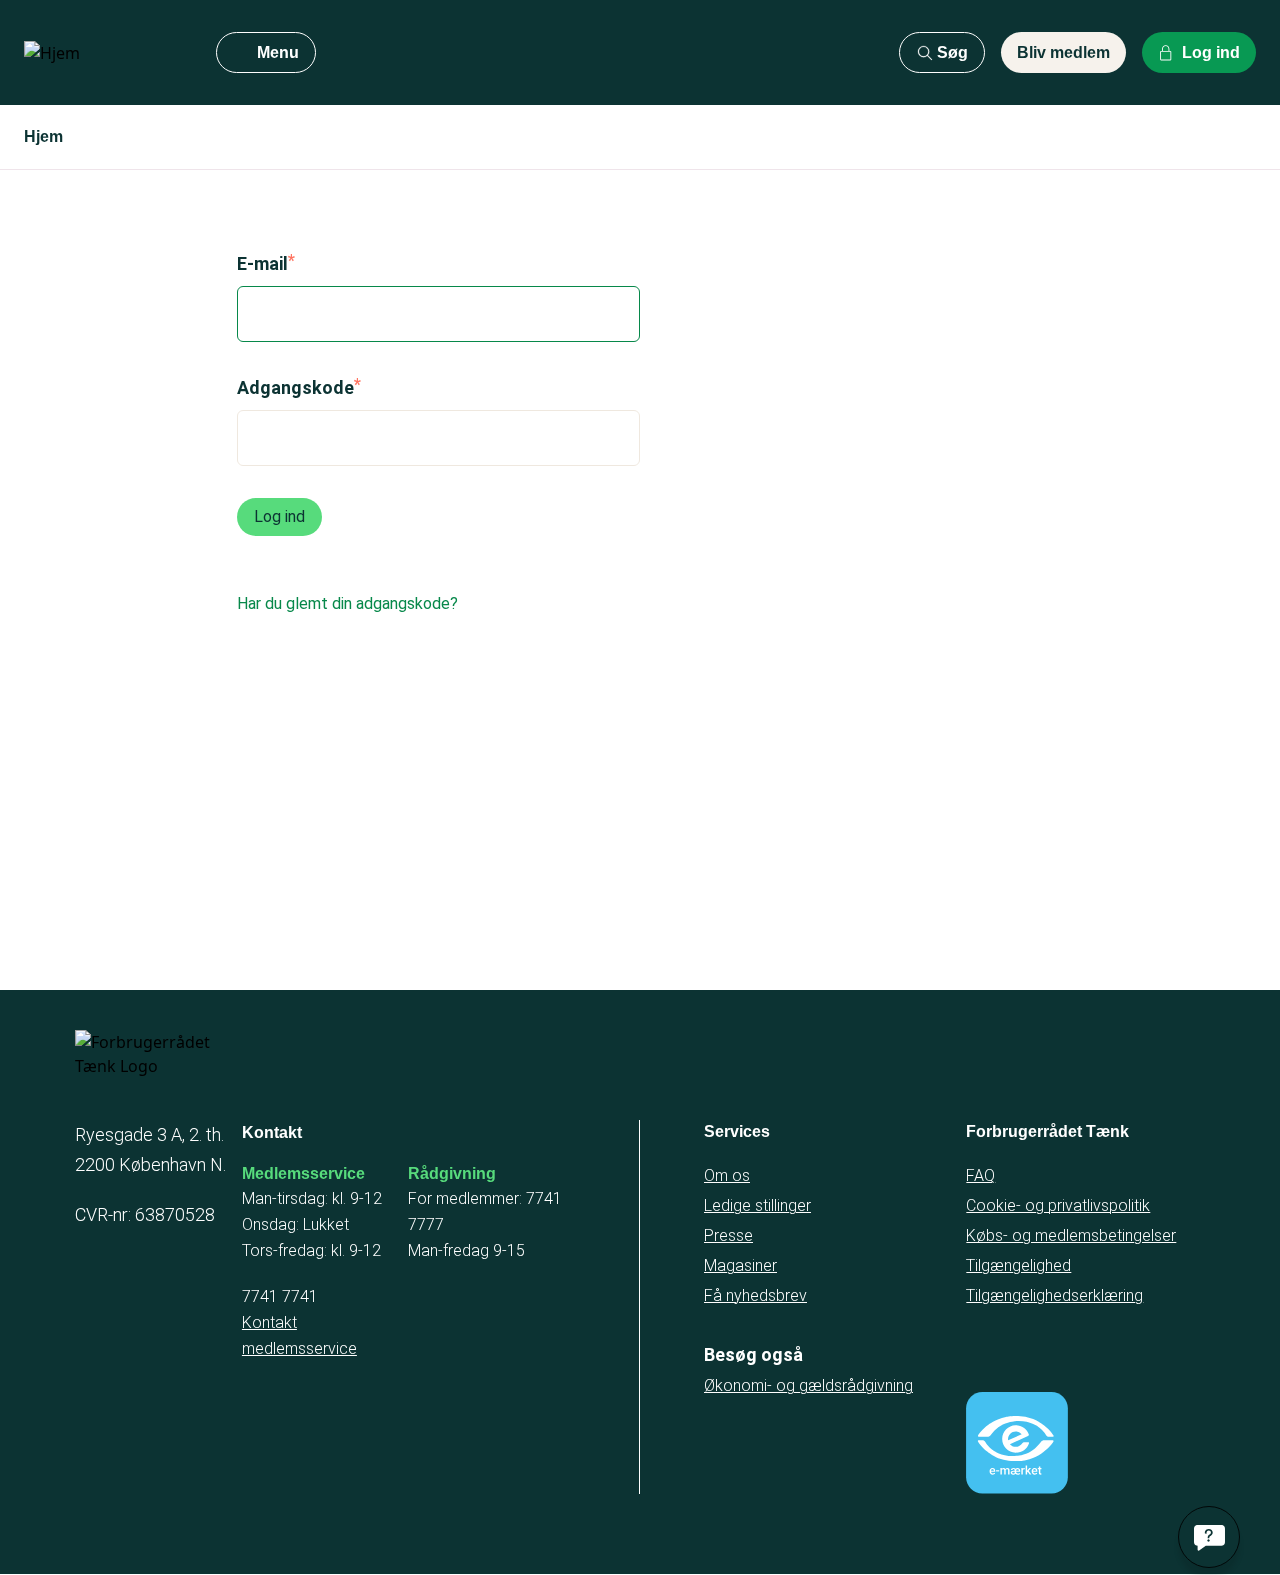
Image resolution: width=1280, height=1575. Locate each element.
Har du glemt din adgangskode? (347, 603)
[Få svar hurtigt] (1209, 1537)
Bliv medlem (1063, 52)
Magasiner (740, 1265)
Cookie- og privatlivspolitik (1058, 1205)
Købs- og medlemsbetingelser (1071, 1235)
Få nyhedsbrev (755, 1295)
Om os (727, 1175)
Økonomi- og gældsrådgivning (808, 1385)
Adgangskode (295, 387)
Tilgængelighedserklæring (1054, 1295)
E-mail (262, 263)
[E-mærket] (1017, 1443)
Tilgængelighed (1018, 1265)
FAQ (980, 1175)
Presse (728, 1235)
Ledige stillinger (757, 1205)
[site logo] (104, 53)
